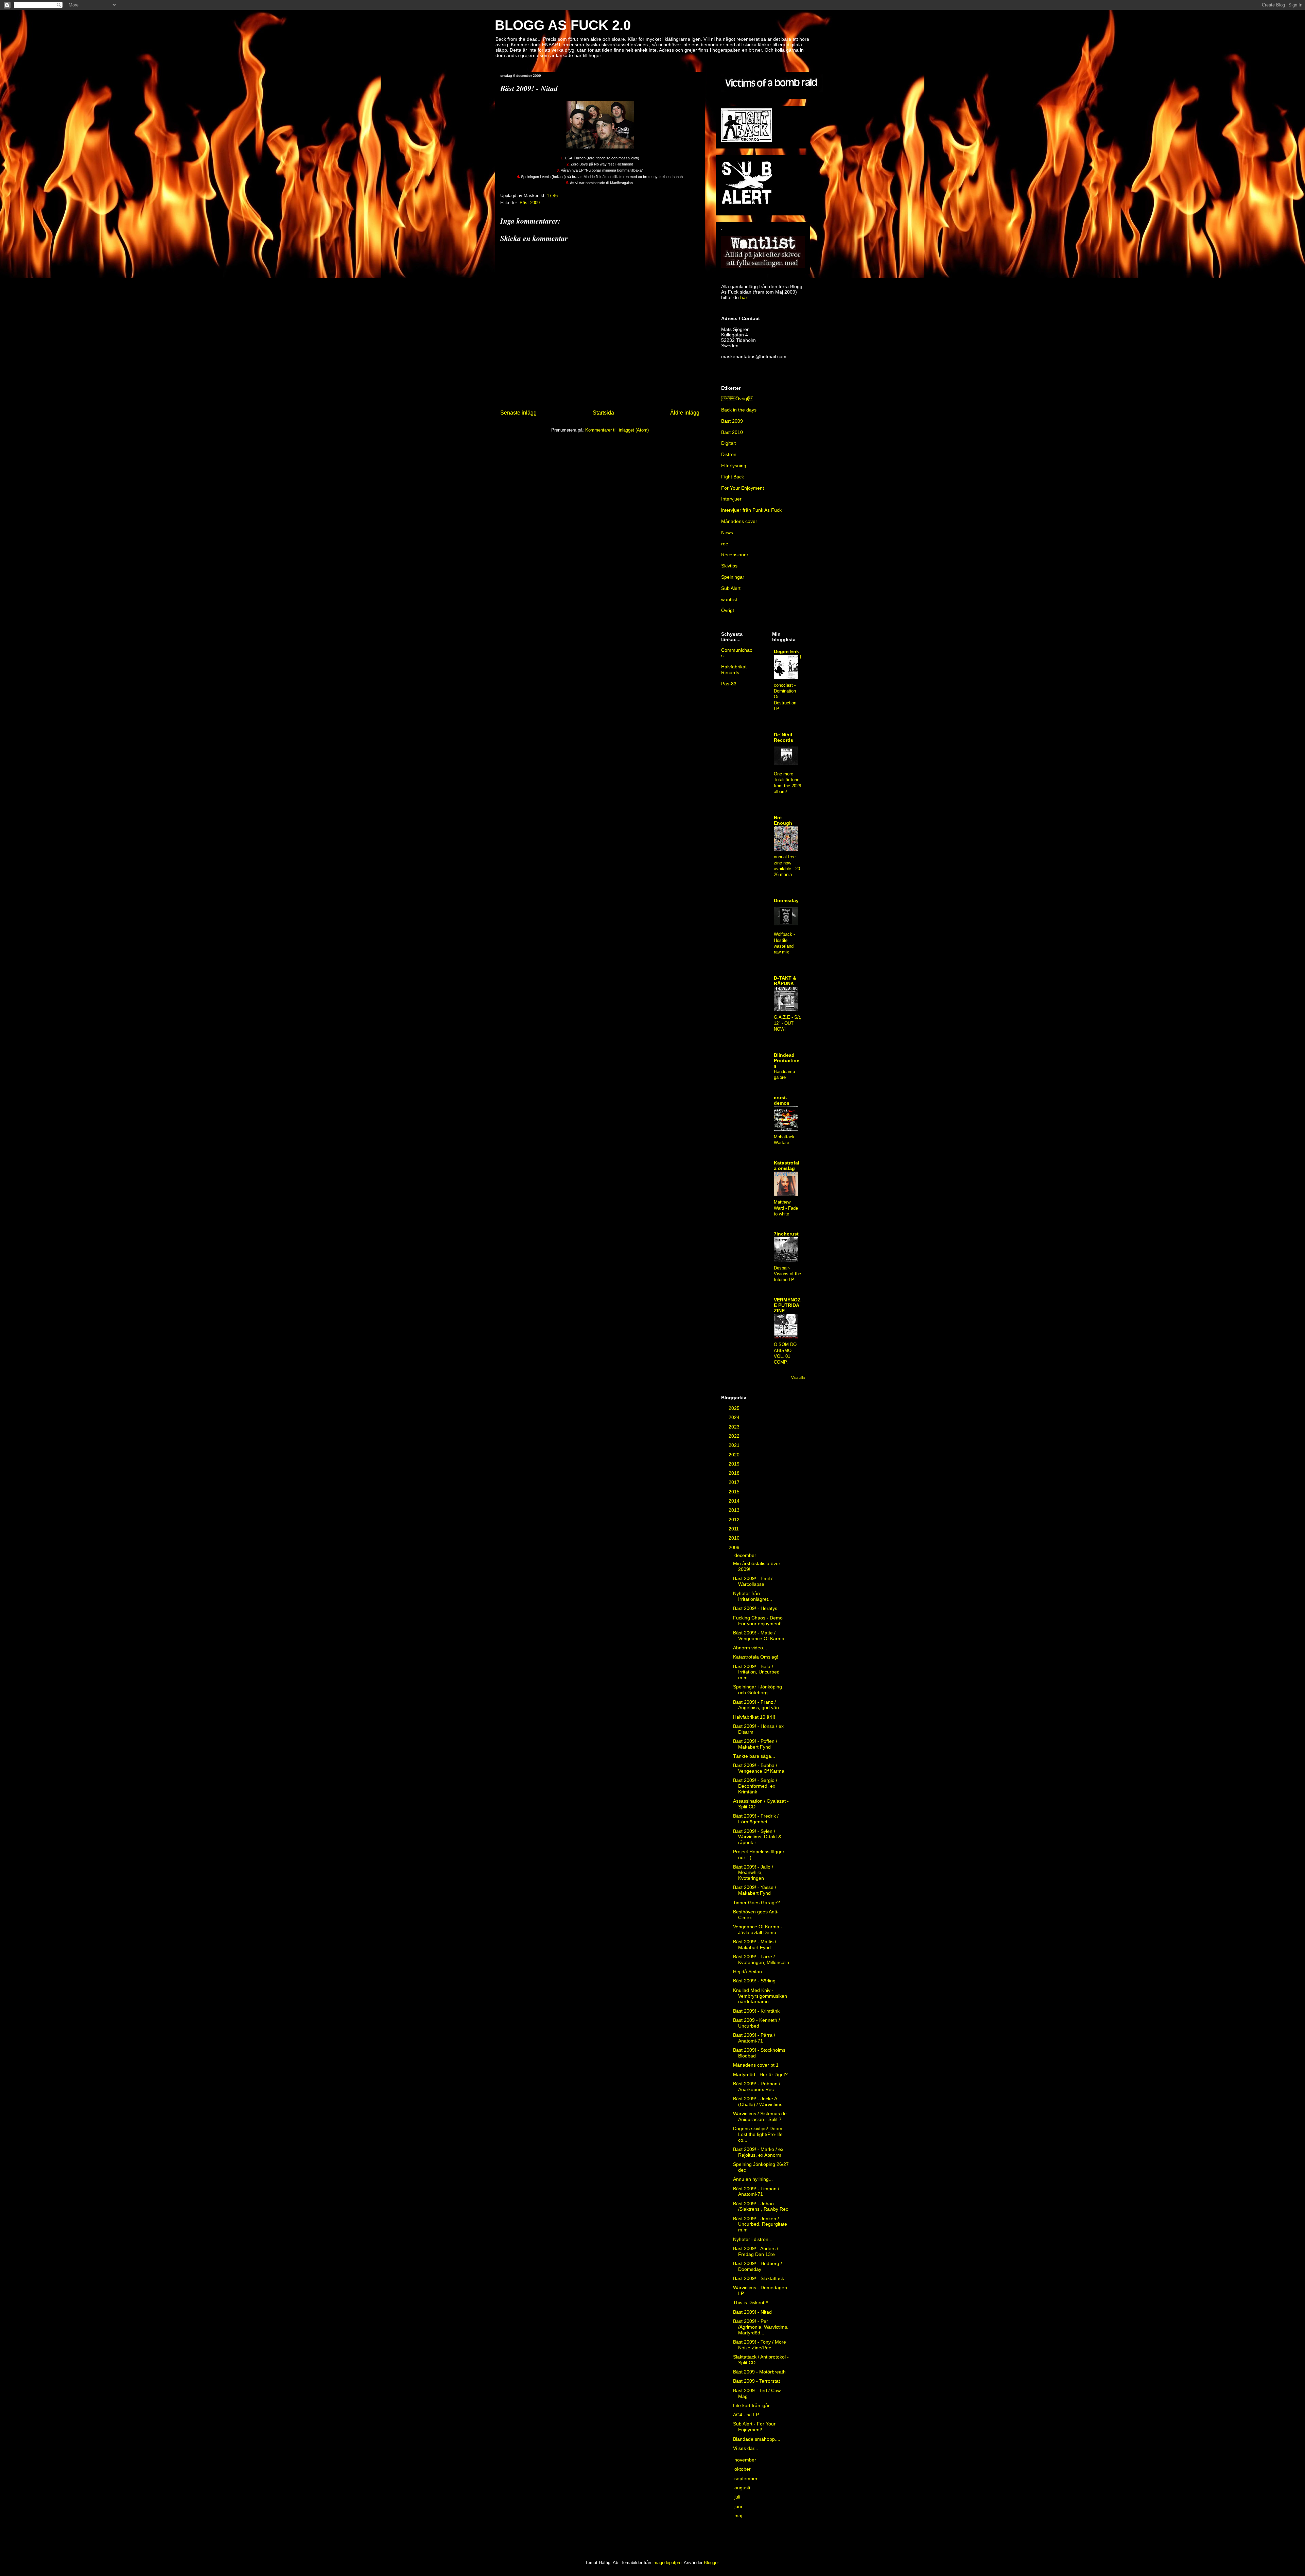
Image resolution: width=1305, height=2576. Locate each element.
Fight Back (733, 477)
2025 (735, 1408)
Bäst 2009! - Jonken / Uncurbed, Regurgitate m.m (760, 2224)
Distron (729, 454)
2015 (735, 1492)
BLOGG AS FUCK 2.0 (563, 25)
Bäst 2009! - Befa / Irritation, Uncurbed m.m (756, 1672)
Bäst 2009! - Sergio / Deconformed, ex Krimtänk (755, 1786)
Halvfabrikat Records (734, 670)
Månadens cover (739, 521)
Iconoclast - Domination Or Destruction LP (788, 683)
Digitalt (728, 443)
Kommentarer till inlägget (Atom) (617, 430)
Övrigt (728, 610)
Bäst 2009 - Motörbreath (759, 2372)
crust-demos (782, 1100)
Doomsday (786, 900)
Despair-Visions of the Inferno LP (787, 1274)
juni (739, 2506)
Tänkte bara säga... (754, 1756)
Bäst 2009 (530, 203)
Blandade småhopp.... (757, 2439)
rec (725, 544)
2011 (734, 1529)
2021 (735, 1445)
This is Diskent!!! (751, 2302)
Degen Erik (786, 651)
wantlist (729, 599)
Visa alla (798, 1378)
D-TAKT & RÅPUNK (785, 981)
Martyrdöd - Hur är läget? (760, 2074)
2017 (735, 1482)
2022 (735, 1436)
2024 (735, 1417)
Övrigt (737, 399)
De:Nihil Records (784, 737)
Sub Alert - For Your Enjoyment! (754, 2427)
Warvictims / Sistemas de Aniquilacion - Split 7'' (760, 2116)
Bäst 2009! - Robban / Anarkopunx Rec (757, 2087)
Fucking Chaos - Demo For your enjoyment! (758, 1621)
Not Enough (783, 820)
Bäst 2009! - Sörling (754, 1981)
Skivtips (729, 566)
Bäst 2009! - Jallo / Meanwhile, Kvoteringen (753, 1873)
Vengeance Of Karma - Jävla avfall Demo (758, 1930)
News (727, 532)
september (747, 2478)
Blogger (711, 2563)
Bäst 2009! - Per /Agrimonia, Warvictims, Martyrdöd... (761, 2327)
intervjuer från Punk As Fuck (751, 510)
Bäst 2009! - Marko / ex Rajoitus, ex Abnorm (758, 2152)
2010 (735, 1538)
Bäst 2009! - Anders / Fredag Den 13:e (756, 2251)
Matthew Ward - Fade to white (786, 1208)
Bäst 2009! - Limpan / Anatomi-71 (756, 2192)
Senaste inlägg (518, 413)
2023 (735, 1427)
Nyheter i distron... (753, 2239)
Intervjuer (731, 499)
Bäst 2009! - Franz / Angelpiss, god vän (756, 1705)
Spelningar (733, 577)
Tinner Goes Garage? (756, 1903)
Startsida (603, 413)
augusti (743, 2488)
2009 (735, 1547)
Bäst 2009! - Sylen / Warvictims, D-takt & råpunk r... (757, 1837)
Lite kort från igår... (753, 2405)
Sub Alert (731, 588)
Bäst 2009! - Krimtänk (756, 2011)
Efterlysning (734, 466)
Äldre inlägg (685, 413)
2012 (735, 1520)
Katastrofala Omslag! (756, 1657)
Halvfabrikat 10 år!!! (754, 1717)
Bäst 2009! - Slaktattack (759, 2278)
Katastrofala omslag (787, 1166)
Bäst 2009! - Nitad (752, 2312)
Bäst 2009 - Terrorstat (756, 2381)
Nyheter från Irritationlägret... (753, 1596)
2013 (735, 1510)
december (746, 1555)
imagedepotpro (667, 2563)
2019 (735, 1464)
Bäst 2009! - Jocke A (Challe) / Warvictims (758, 2101)
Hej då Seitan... (750, 1972)
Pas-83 (729, 684)
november (746, 2460)
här (744, 297)
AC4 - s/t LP (746, 2415)
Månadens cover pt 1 (756, 2065)
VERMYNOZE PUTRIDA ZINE (787, 1305)
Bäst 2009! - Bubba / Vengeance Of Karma (759, 1768)
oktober (743, 2469)
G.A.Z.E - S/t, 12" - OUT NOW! (788, 1023)
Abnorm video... (750, 1648)
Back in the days (739, 410)
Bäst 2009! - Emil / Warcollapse (753, 1581)
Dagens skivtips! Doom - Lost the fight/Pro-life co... (759, 2134)
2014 (735, 1501)
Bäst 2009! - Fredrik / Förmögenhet (756, 1819)
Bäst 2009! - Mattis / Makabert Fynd (755, 1944)
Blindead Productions (787, 1061)
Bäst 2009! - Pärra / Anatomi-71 (754, 2038)
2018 (735, 1473)
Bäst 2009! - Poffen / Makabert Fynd (755, 1744)
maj (739, 2516)
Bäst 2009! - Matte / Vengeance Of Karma (759, 1636)
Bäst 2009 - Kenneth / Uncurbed (756, 2023)
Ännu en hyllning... (753, 2179)
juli (738, 2497)
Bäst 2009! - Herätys (755, 1608)
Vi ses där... (746, 2448)
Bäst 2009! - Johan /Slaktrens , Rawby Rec (761, 2206)
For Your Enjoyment (743, 488)
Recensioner (735, 555)
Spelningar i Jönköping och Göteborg (758, 1690)
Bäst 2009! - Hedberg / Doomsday (758, 2266)
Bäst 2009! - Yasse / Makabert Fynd (755, 1890)
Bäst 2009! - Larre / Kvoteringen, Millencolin (761, 1959)
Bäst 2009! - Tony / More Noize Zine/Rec (760, 2345)
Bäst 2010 (732, 432)
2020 (735, 1455)
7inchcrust (786, 1234)
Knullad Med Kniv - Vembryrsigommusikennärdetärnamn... (760, 1996)
